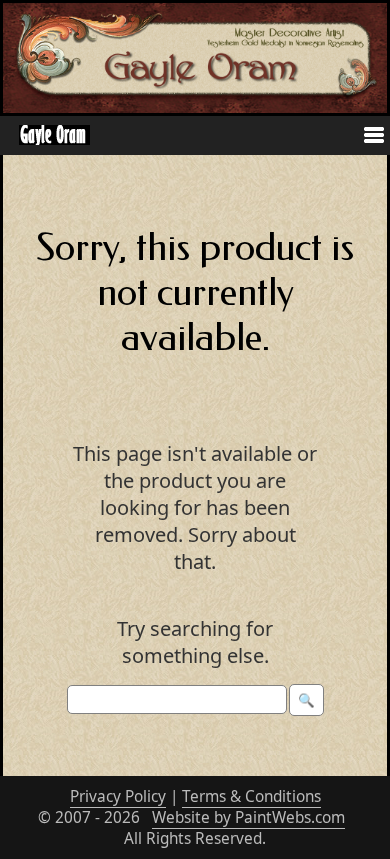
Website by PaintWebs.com (248, 817)
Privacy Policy (118, 796)
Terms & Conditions (251, 796)
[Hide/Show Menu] (366, 137)
